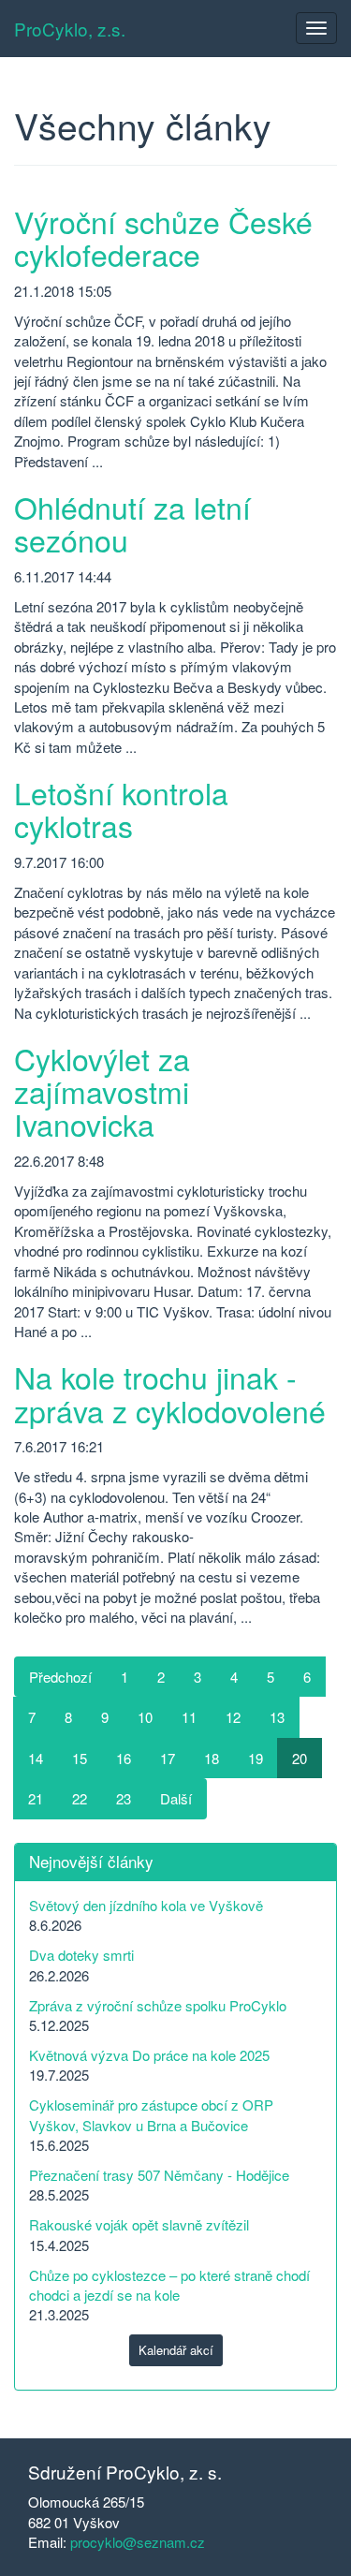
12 (233, 1717)
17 (168, 1758)
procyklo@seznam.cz (138, 2542)
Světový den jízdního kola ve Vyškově (146, 1905)
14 (36, 1758)
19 (256, 1758)
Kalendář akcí (176, 2350)
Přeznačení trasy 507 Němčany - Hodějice (159, 2175)
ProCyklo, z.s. (70, 29)
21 (36, 1798)
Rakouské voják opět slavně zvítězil (139, 2224)
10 (145, 1717)
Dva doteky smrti (81, 1955)
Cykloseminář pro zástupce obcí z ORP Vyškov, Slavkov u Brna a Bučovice (151, 2114)
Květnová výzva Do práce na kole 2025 (149, 2055)
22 (80, 1798)
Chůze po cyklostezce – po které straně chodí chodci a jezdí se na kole (169, 2285)
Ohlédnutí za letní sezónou (132, 523)
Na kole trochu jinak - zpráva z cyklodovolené (170, 1393)
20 (300, 1758)
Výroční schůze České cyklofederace (163, 237)
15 (80, 1758)
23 (124, 1798)
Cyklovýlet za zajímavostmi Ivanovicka (102, 1091)
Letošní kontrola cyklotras (121, 809)
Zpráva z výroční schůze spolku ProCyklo (158, 2005)
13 (277, 1717)
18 (212, 1758)
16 (124, 1758)
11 (189, 1717)
